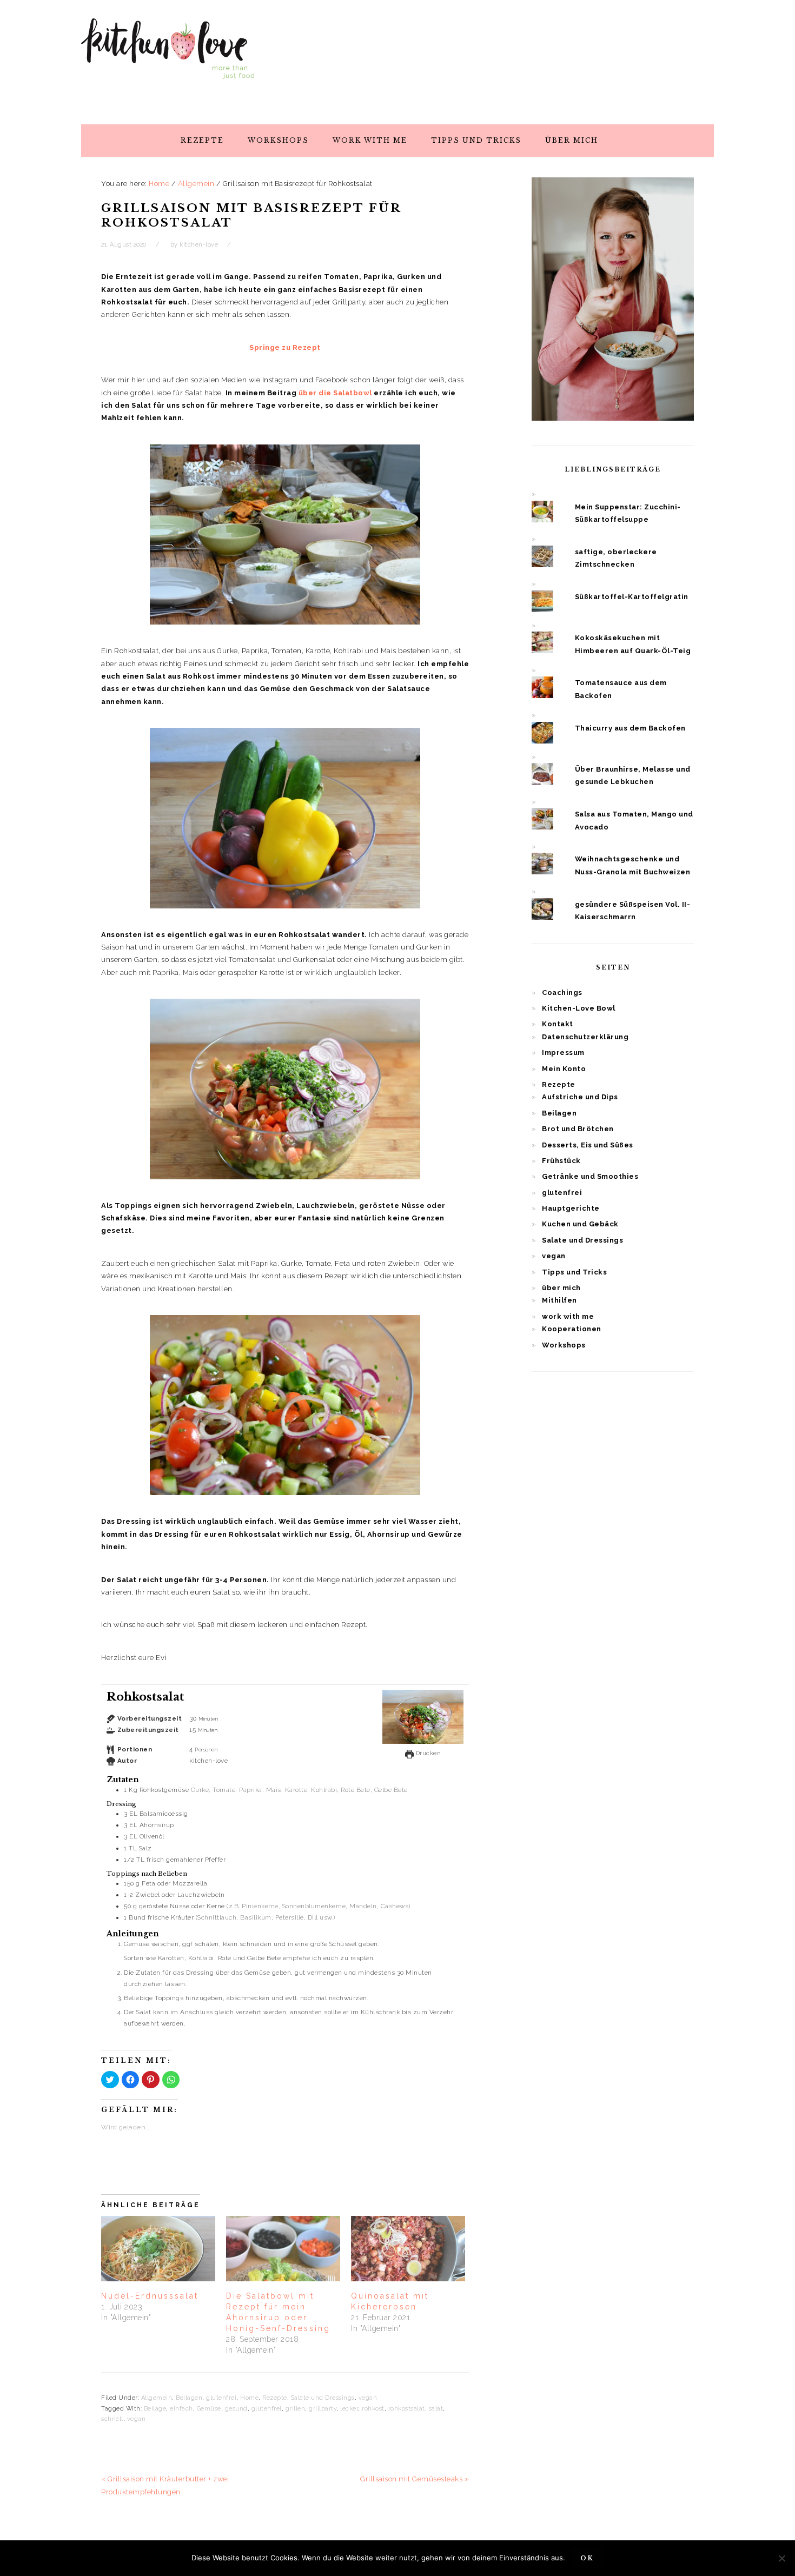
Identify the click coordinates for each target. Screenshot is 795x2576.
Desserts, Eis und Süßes (588, 1145)
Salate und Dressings (323, 2398)
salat (436, 2409)
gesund (236, 2409)
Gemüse (209, 2409)
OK (587, 2558)
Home (249, 2398)
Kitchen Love (168, 59)
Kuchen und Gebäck (580, 1224)
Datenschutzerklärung (585, 1037)
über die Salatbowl (334, 393)
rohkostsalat (407, 2409)
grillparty (323, 2409)
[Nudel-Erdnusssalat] (158, 2249)
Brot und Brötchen (578, 1129)
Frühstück (561, 1161)
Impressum (563, 1053)
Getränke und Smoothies (590, 1176)
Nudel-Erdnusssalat (150, 2296)
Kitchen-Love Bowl (579, 1008)
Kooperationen (572, 1329)
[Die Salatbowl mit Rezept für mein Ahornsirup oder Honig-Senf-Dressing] (283, 2249)
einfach (181, 2409)
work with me (568, 1316)
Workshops (564, 1345)
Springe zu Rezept (285, 347)
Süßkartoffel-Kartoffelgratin (632, 597)
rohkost (373, 2409)
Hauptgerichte (571, 1208)
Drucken (427, 1753)
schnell (112, 2419)
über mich (561, 1288)
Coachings (562, 992)
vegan (368, 2398)
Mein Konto (564, 1069)
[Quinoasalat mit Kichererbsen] (408, 2249)
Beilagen (189, 2398)
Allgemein (157, 2398)
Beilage (155, 2409)
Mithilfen (559, 1300)
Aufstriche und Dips (580, 1097)
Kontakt (558, 1024)
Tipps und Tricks (574, 1272)
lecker (349, 2409)
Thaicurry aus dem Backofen (630, 728)
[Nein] (781, 2558)
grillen (296, 2409)
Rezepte (275, 2398)
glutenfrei (221, 2398)
